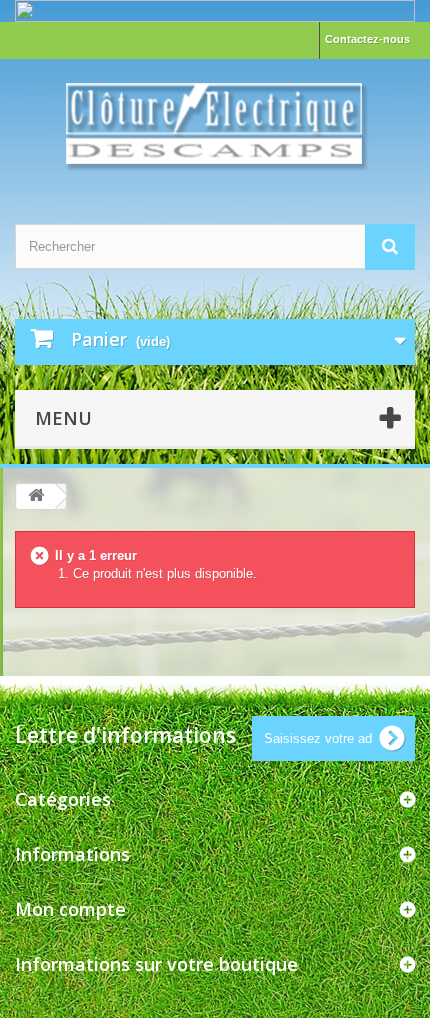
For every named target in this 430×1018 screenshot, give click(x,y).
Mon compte (70, 909)
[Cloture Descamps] (215, 124)
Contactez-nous (367, 39)
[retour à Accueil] (36, 496)
